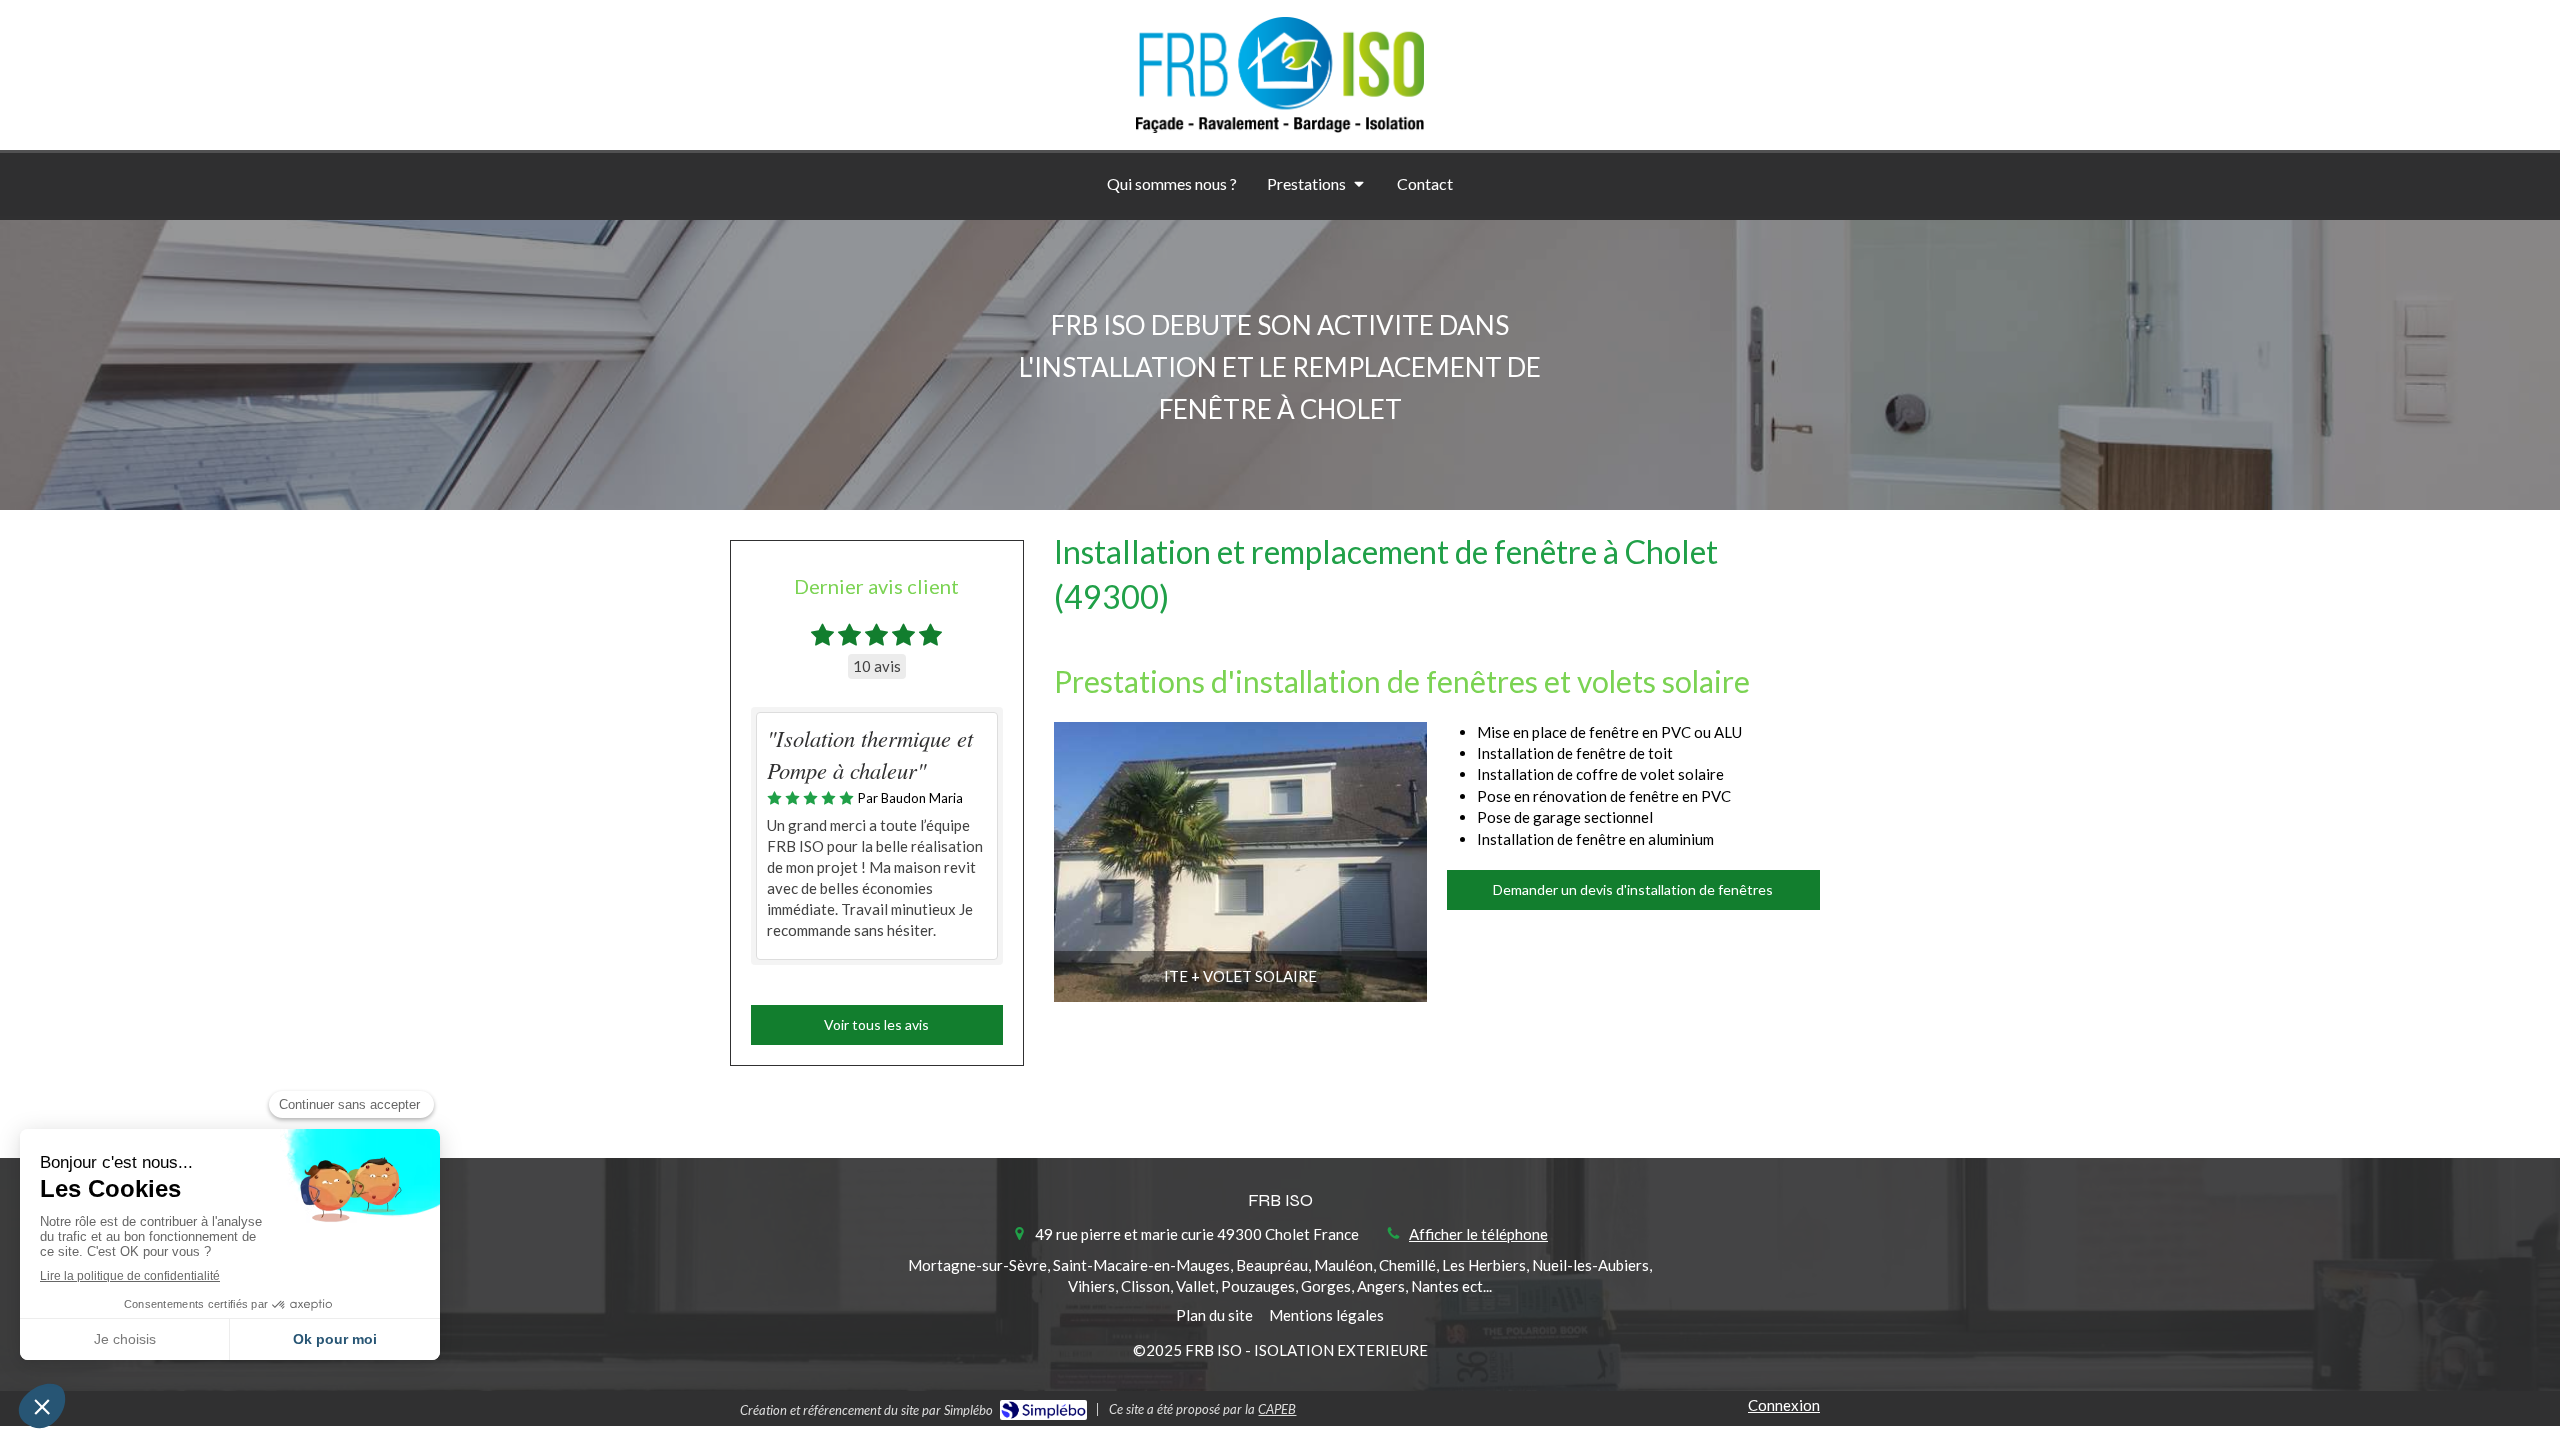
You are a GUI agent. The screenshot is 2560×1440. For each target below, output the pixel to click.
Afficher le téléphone (1478, 1234)
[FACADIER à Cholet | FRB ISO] (1280, 75)
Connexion (1784, 1405)
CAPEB (1277, 1409)
